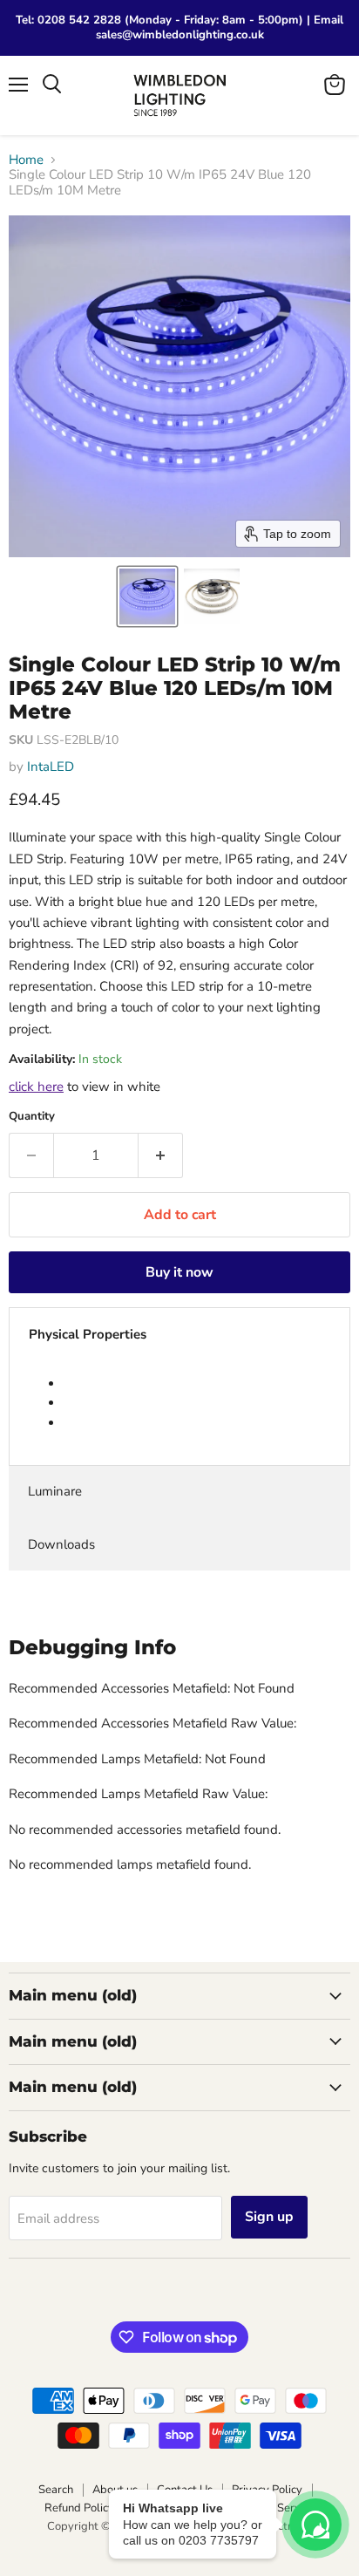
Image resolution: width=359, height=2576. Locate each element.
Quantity (32, 1117)
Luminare (55, 1491)
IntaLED (51, 767)
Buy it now (179, 1272)
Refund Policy (79, 2508)
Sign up (269, 2217)
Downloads (61, 1544)
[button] (147, 596)
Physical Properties (88, 1334)
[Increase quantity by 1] (161, 1155)
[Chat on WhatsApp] (315, 2525)
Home (26, 160)
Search (56, 2490)
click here (36, 1087)
